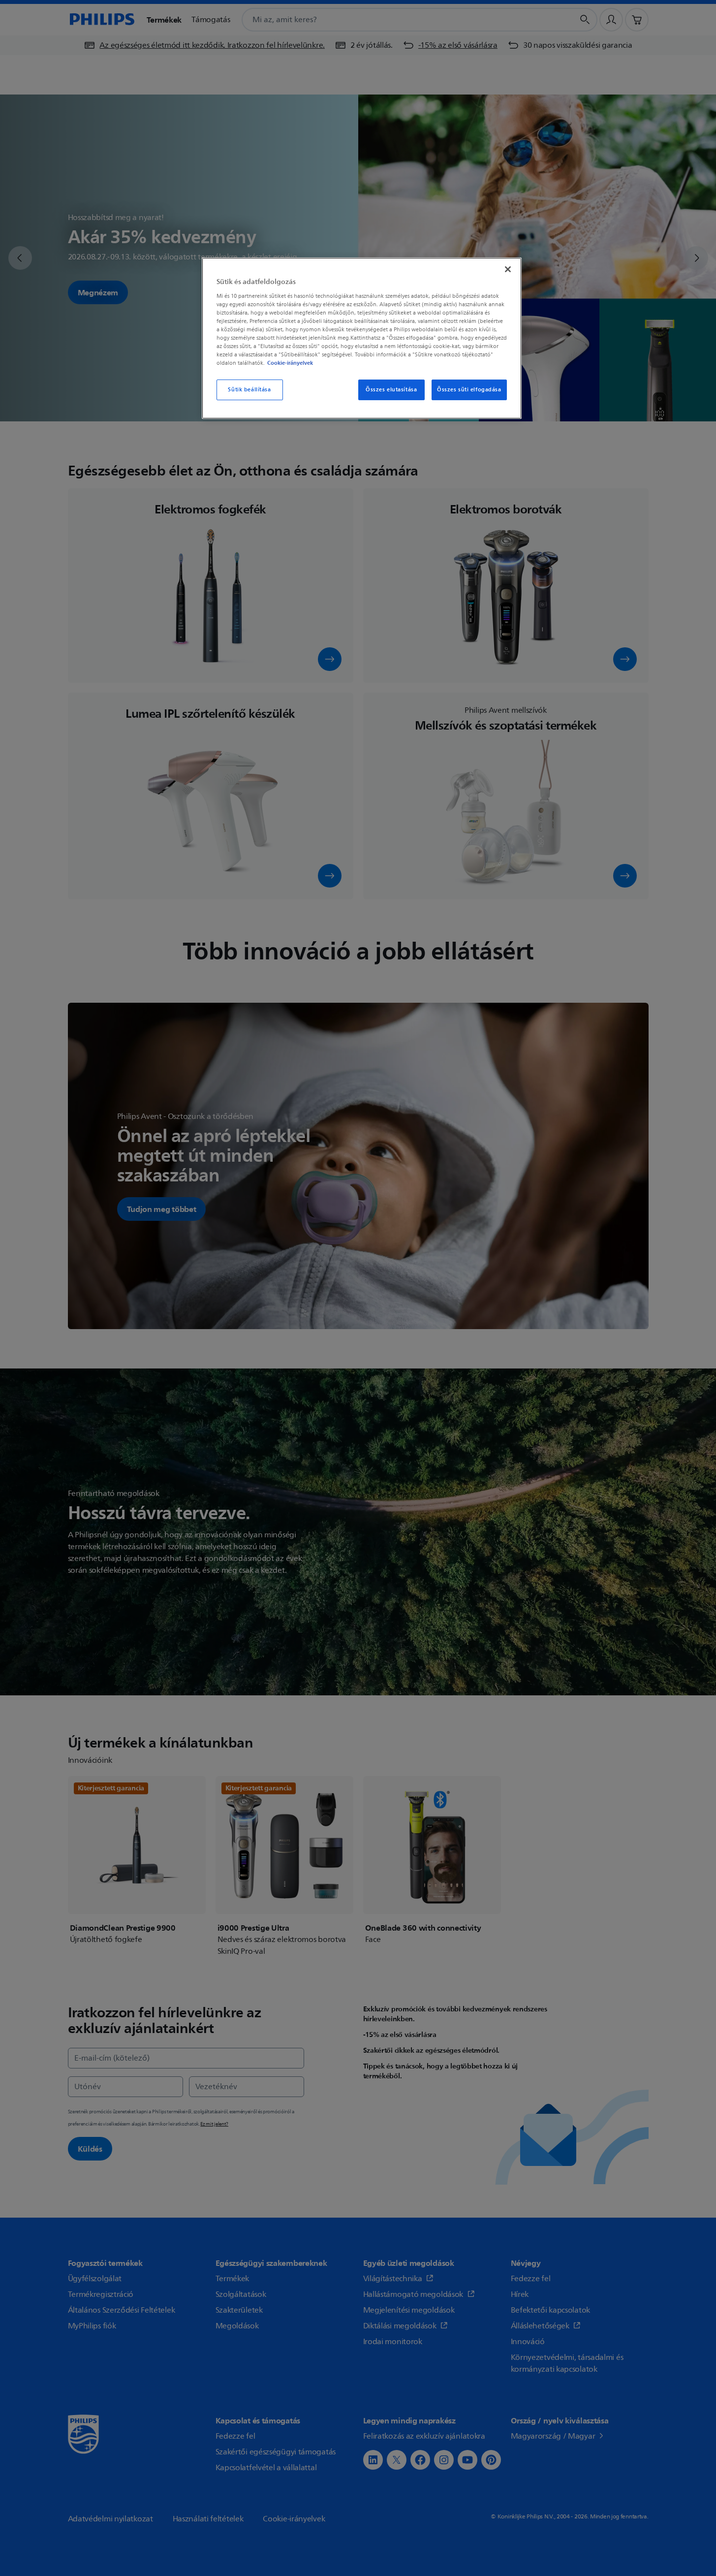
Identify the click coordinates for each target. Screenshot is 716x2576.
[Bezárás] (508, 269)
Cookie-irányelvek (290, 363)
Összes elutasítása (391, 390)
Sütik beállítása (249, 390)
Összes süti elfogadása (469, 390)
